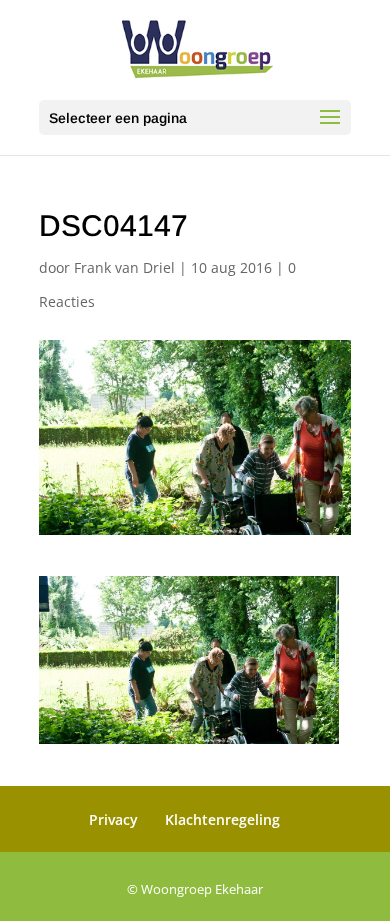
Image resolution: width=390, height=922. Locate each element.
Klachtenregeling (222, 819)
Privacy (113, 819)
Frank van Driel (124, 267)
